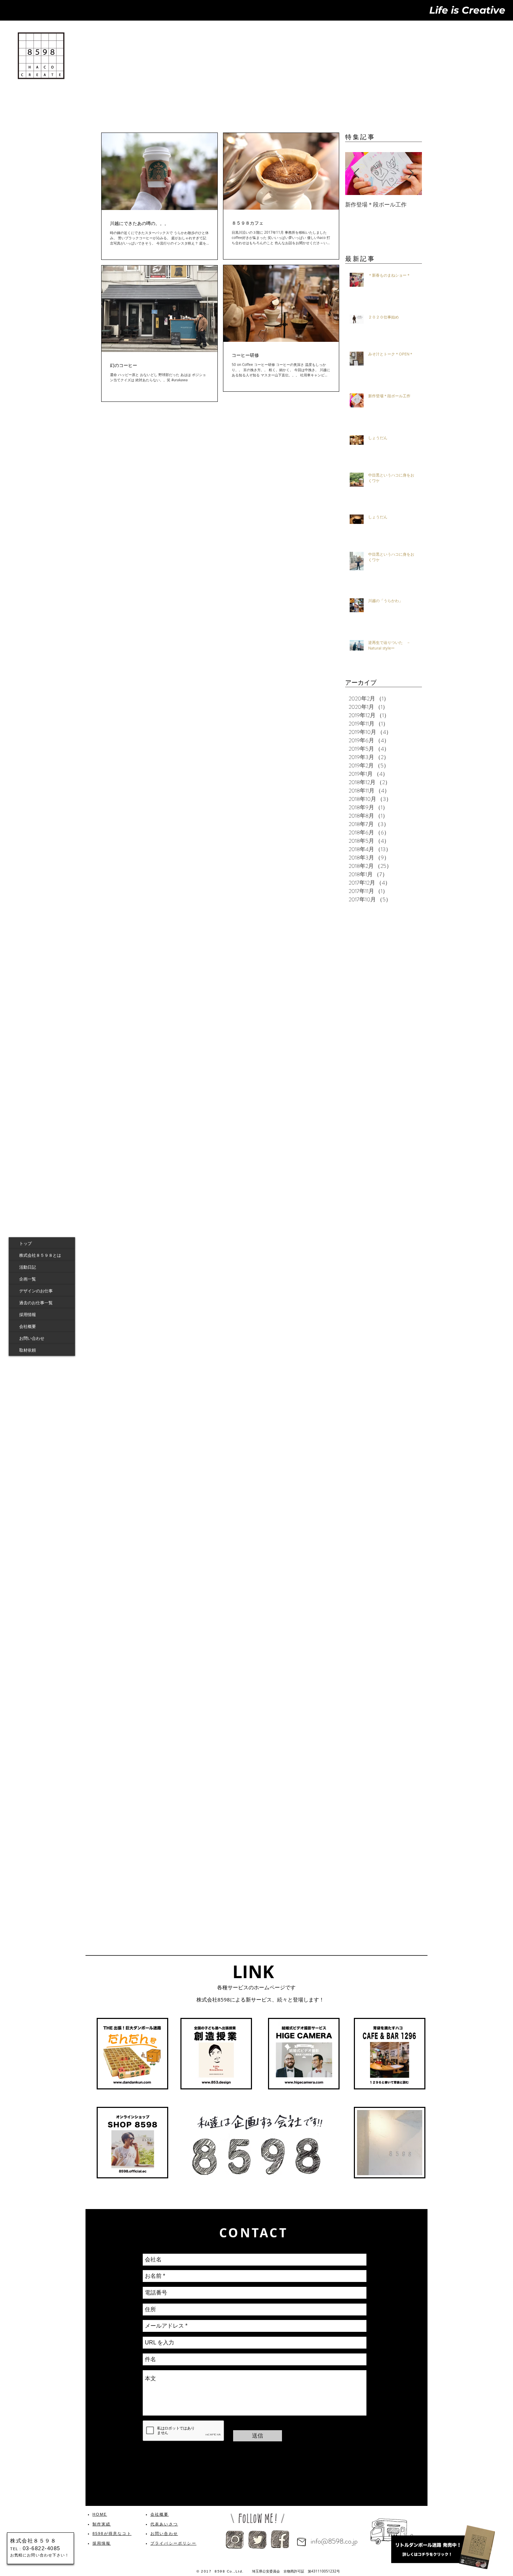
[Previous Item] (356, 174)
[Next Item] (411, 174)
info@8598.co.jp (334, 2541)
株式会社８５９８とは (40, 1255)
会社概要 (28, 1326)
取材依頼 (28, 1350)
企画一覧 (28, 1279)
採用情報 (28, 1314)
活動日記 (28, 1267)
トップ (25, 1243)
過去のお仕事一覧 (36, 1302)
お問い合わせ (32, 1338)
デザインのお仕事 (36, 1291)
